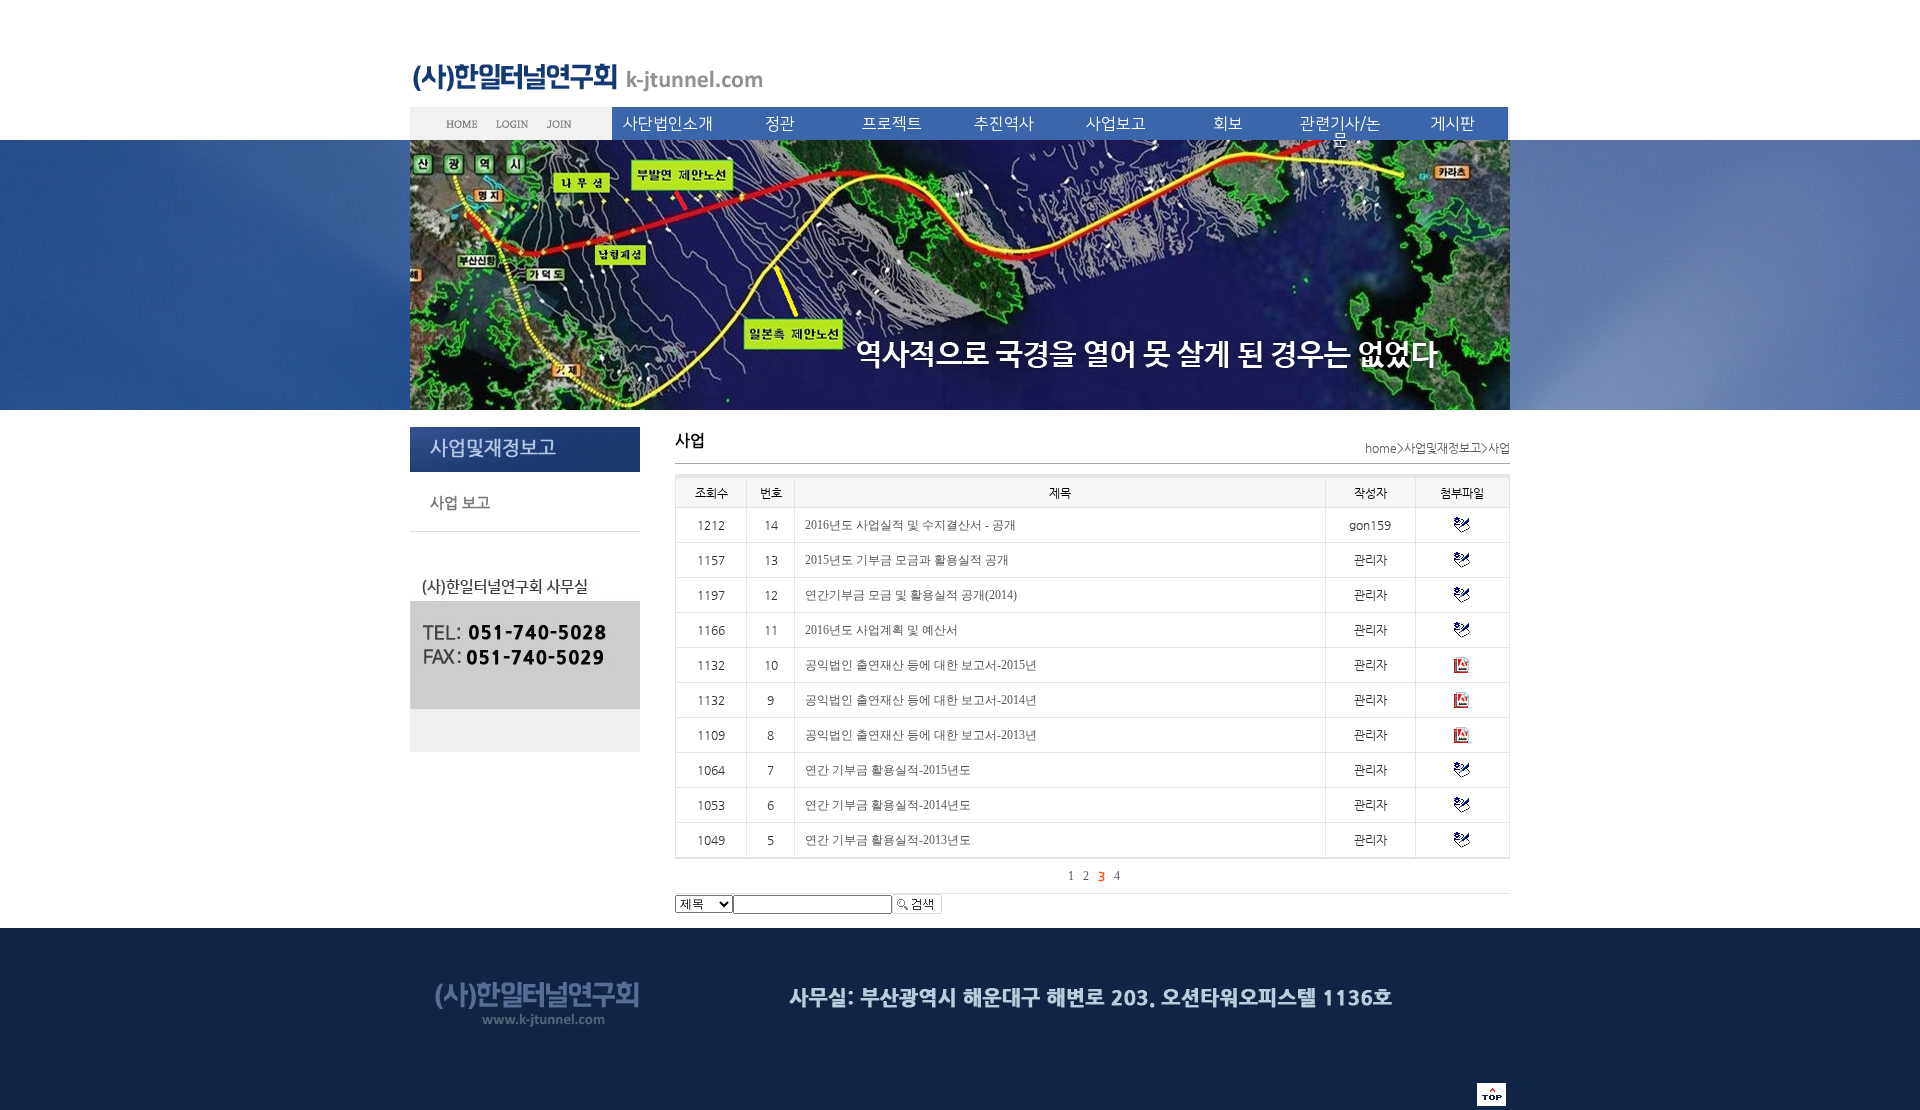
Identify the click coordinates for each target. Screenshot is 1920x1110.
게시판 (1452, 124)
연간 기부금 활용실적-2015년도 (888, 770)
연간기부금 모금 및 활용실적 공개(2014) (911, 595)
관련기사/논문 (1340, 132)
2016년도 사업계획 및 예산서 (881, 630)
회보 (1228, 124)
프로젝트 (892, 124)
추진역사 (1004, 124)
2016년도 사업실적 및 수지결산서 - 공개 (910, 525)
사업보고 (1116, 124)
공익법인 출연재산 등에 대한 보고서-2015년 (921, 665)
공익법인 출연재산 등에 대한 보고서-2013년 (921, 735)
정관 (780, 124)
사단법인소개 (668, 124)
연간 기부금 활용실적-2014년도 (888, 805)
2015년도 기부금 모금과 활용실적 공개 (907, 560)
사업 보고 (460, 502)
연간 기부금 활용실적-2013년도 (888, 840)
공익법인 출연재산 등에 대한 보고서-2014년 (921, 700)
